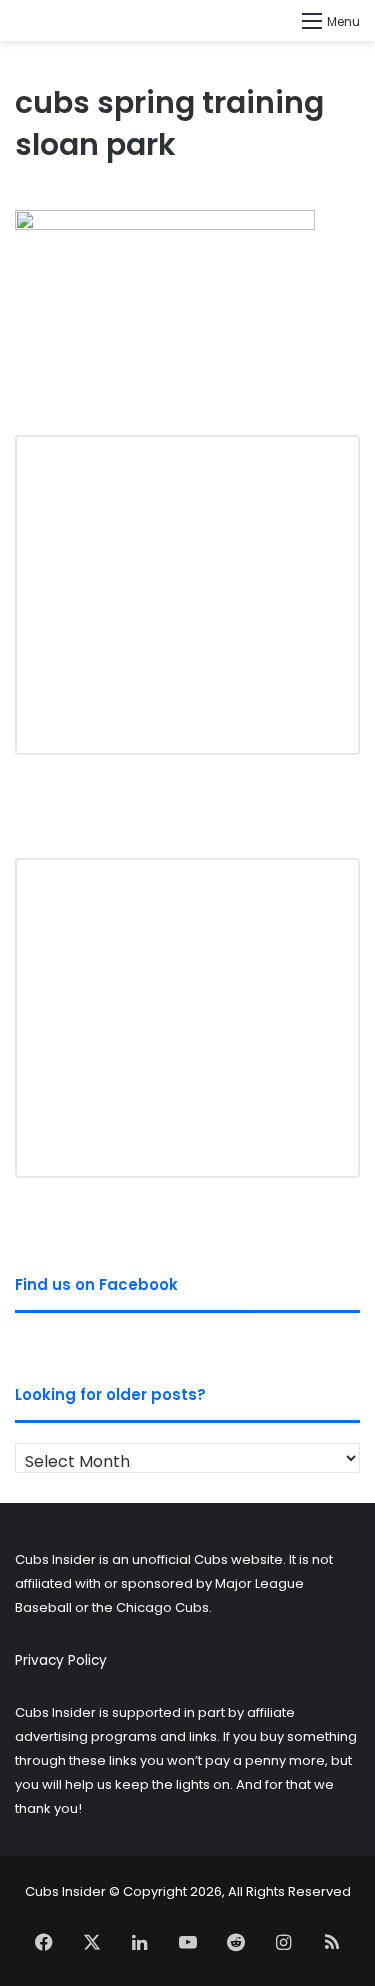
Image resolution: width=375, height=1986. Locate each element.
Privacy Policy (61, 1660)
